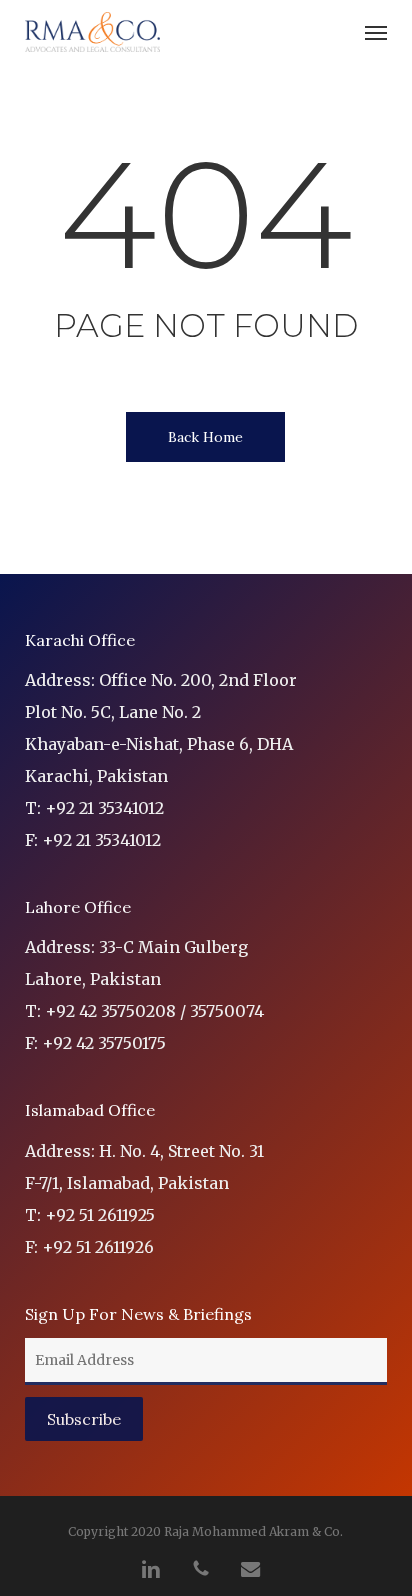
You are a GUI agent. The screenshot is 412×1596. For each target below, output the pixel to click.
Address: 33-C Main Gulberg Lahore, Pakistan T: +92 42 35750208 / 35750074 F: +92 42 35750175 (144, 995)
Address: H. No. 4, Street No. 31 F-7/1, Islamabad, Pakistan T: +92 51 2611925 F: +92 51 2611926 (144, 1199)
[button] (376, 32)
